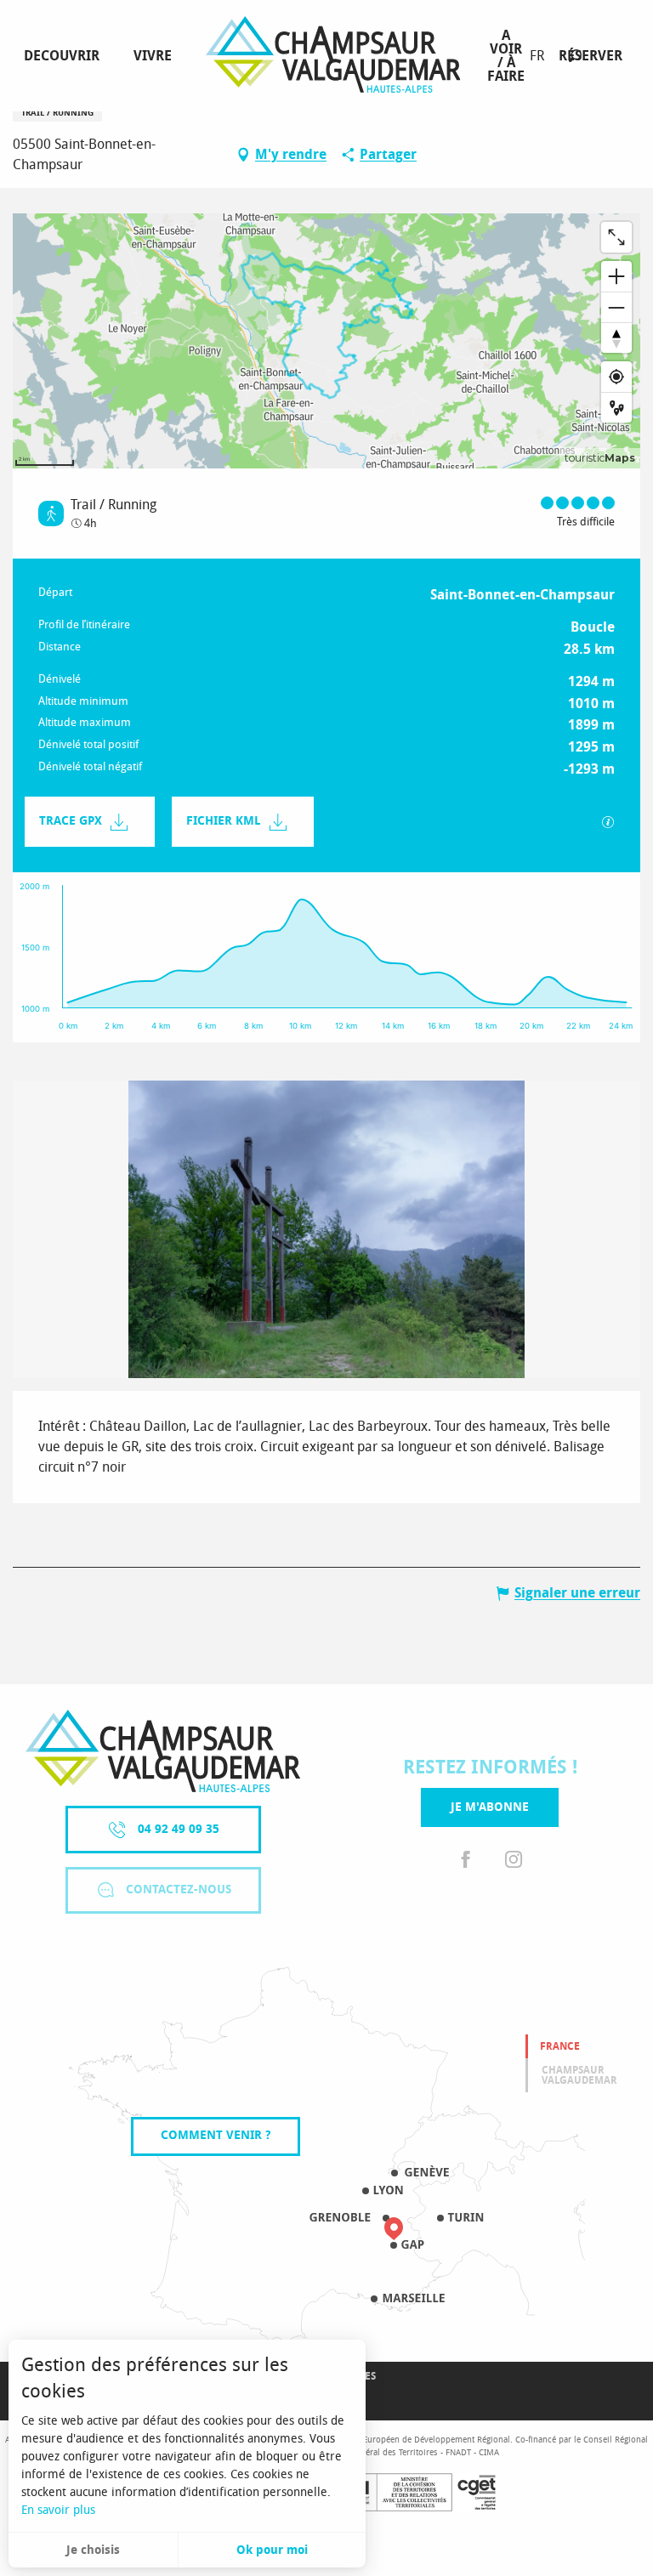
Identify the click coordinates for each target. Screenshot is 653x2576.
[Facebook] (466, 1861)
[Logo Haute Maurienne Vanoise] (163, 1751)
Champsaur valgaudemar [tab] (579, 2075)
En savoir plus (58, 2510)
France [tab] (560, 2046)
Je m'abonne (490, 1807)
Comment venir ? (216, 2135)
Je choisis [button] (93, 2550)
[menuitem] (65, 56)
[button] (575, 56)
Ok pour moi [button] (272, 2550)
